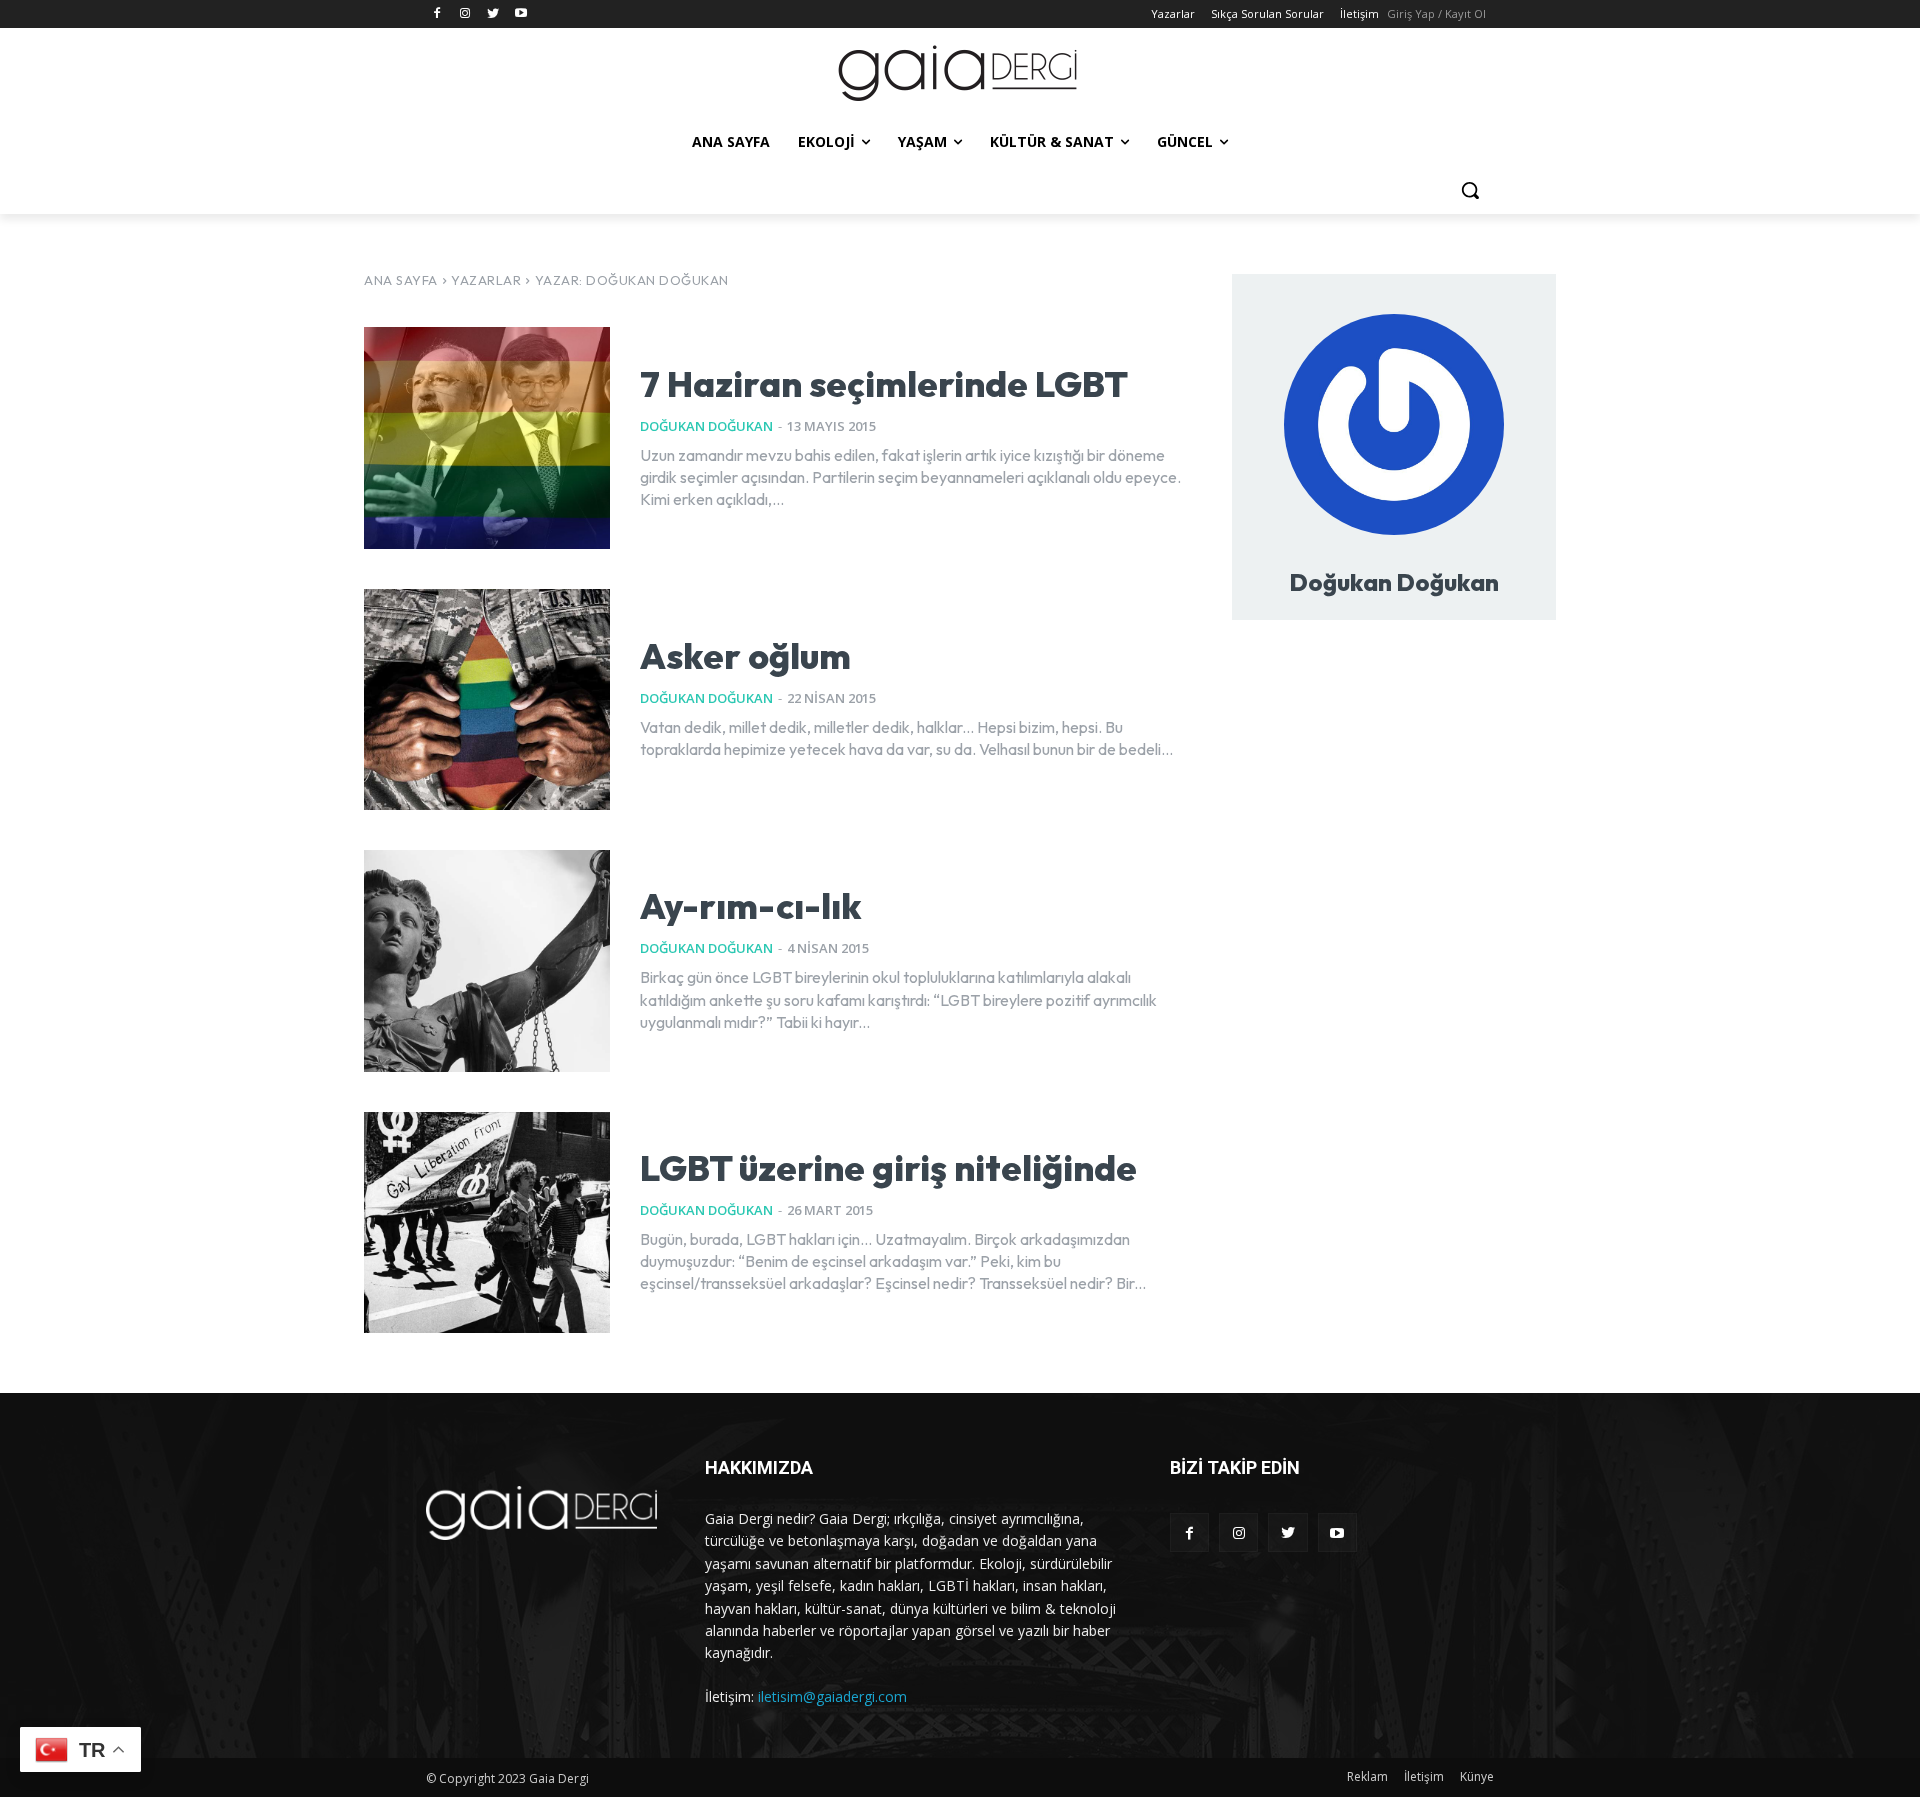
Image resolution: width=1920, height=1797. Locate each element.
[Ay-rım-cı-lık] (487, 960)
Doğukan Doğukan (706, 426)
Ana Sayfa (401, 280)
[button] (1470, 190)
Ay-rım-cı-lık (751, 905)
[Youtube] (520, 14)
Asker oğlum (745, 655)
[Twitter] (493, 14)
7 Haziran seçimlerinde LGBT (884, 383)
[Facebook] (437, 14)
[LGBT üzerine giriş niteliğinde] (487, 1222)
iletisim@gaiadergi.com (832, 1696)
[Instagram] (465, 14)
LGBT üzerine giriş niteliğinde (888, 1167)
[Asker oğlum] (487, 699)
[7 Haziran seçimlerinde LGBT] (487, 437)
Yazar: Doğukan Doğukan (632, 280)
